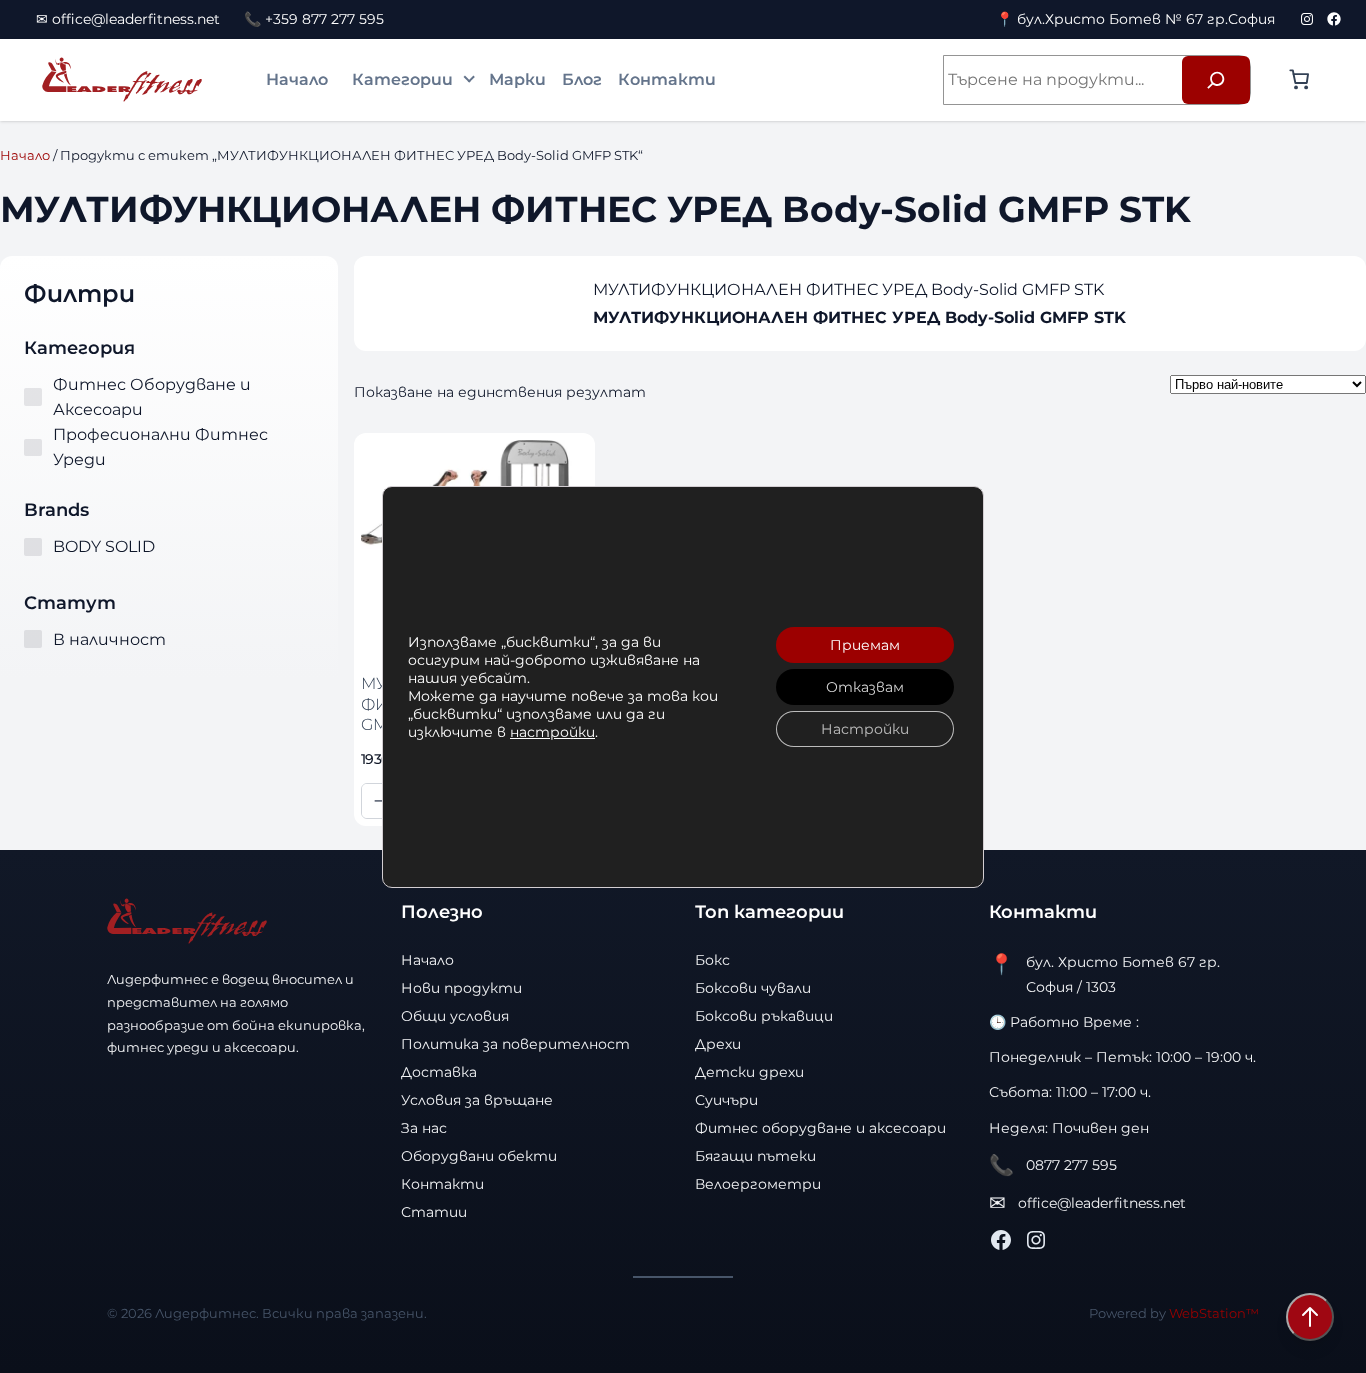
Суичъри (726, 1100)
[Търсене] (1216, 80)
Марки (517, 79)
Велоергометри (758, 1184)
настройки (552, 732)
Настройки (865, 729)
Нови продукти (461, 988)
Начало (297, 79)
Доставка (439, 1072)
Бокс (712, 960)
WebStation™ (1214, 1313)
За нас (424, 1128)
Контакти (667, 79)
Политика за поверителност (515, 1044)
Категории (402, 79)
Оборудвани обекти (479, 1156)
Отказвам (865, 687)
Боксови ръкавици (764, 1016)
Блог (582, 79)
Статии (434, 1212)
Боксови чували (753, 988)
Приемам (865, 645)
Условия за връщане (477, 1100)
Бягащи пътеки (755, 1156)
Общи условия (455, 1016)
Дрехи (718, 1044)
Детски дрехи (749, 1072)
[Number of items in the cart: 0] (1299, 79)
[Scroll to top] (1310, 1317)
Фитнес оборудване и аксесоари (820, 1128)
